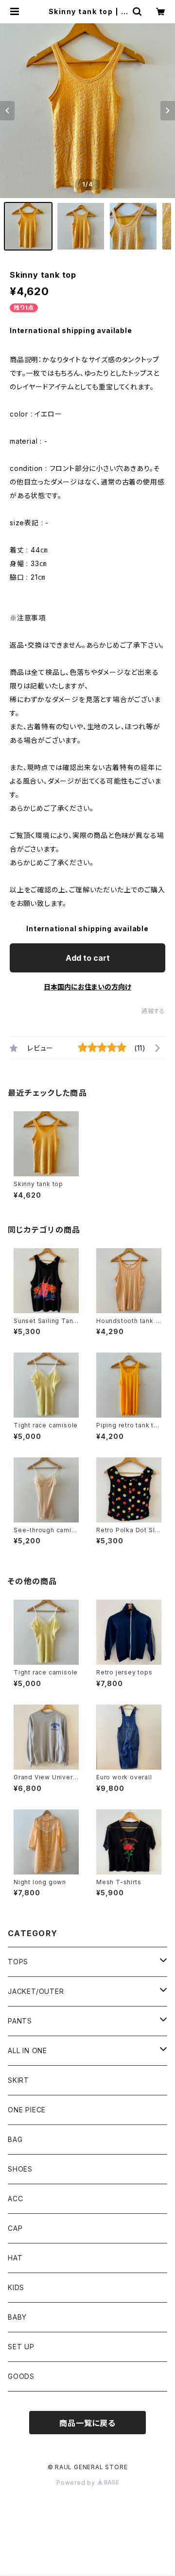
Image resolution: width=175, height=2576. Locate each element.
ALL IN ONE (27, 2050)
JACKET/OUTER (36, 1991)
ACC (15, 2199)
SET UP (21, 2347)
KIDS (16, 2287)
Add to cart (88, 958)
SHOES (20, 2169)
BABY (17, 2317)
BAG (15, 2139)
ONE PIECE (27, 2110)
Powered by (77, 2483)
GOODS (21, 2376)
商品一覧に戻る (87, 2423)
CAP (15, 2228)
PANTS (20, 2021)
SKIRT (18, 2080)
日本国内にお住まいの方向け (87, 987)
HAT (15, 2258)
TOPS (18, 1962)
